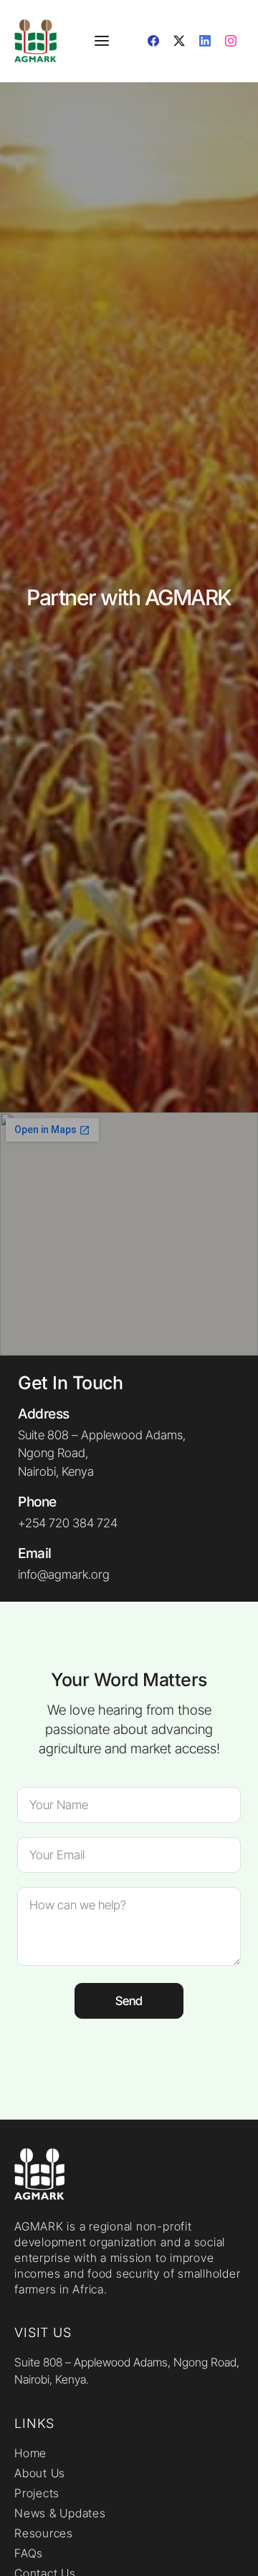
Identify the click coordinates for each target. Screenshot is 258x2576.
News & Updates (60, 2513)
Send (129, 2001)
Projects (37, 2493)
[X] (179, 41)
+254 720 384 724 (68, 1523)
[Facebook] (153, 41)
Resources (44, 2533)
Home (30, 2453)
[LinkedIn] (205, 41)
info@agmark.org (64, 1575)
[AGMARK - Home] (39, 41)
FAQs (29, 2553)
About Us (40, 2473)
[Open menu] (102, 41)
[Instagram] (231, 41)
